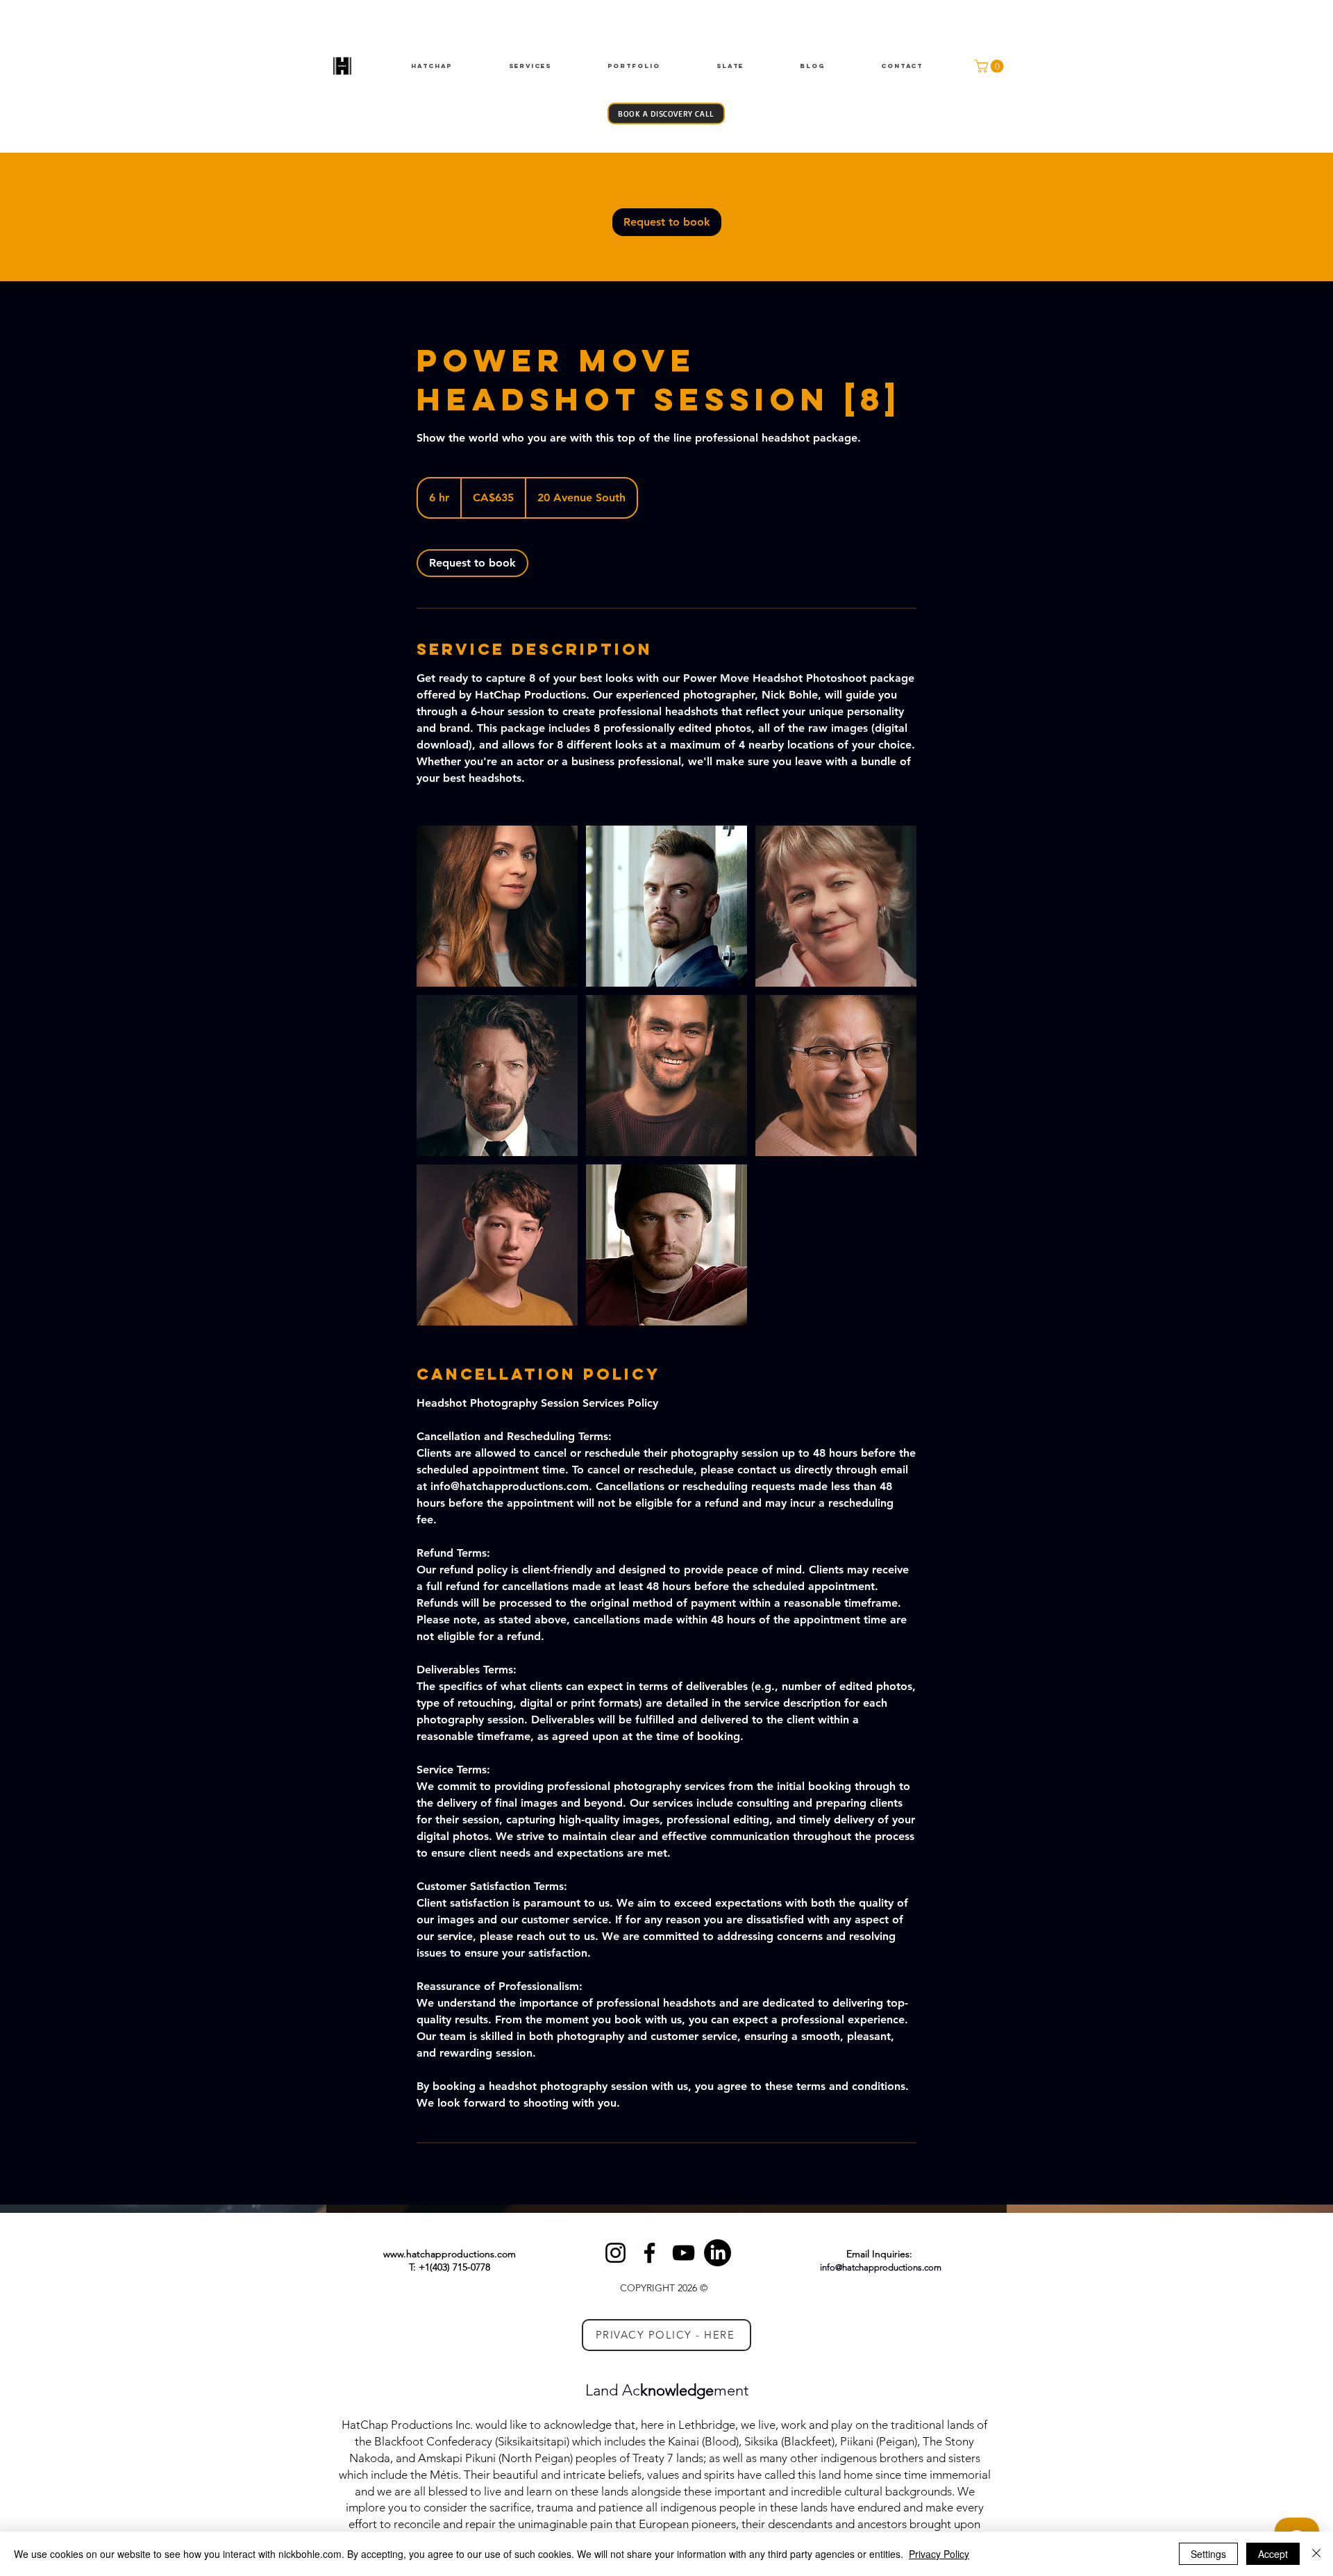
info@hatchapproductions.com (881, 2267)
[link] (667, 222)
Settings (1208, 2554)
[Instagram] (615, 2253)
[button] (991, 66)
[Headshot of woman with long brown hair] (497, 906)
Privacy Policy (939, 2554)
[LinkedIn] (718, 2253)
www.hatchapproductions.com (450, 2254)
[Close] (1316, 2554)
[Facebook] (649, 2253)
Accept (1273, 2554)
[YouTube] (684, 2253)
